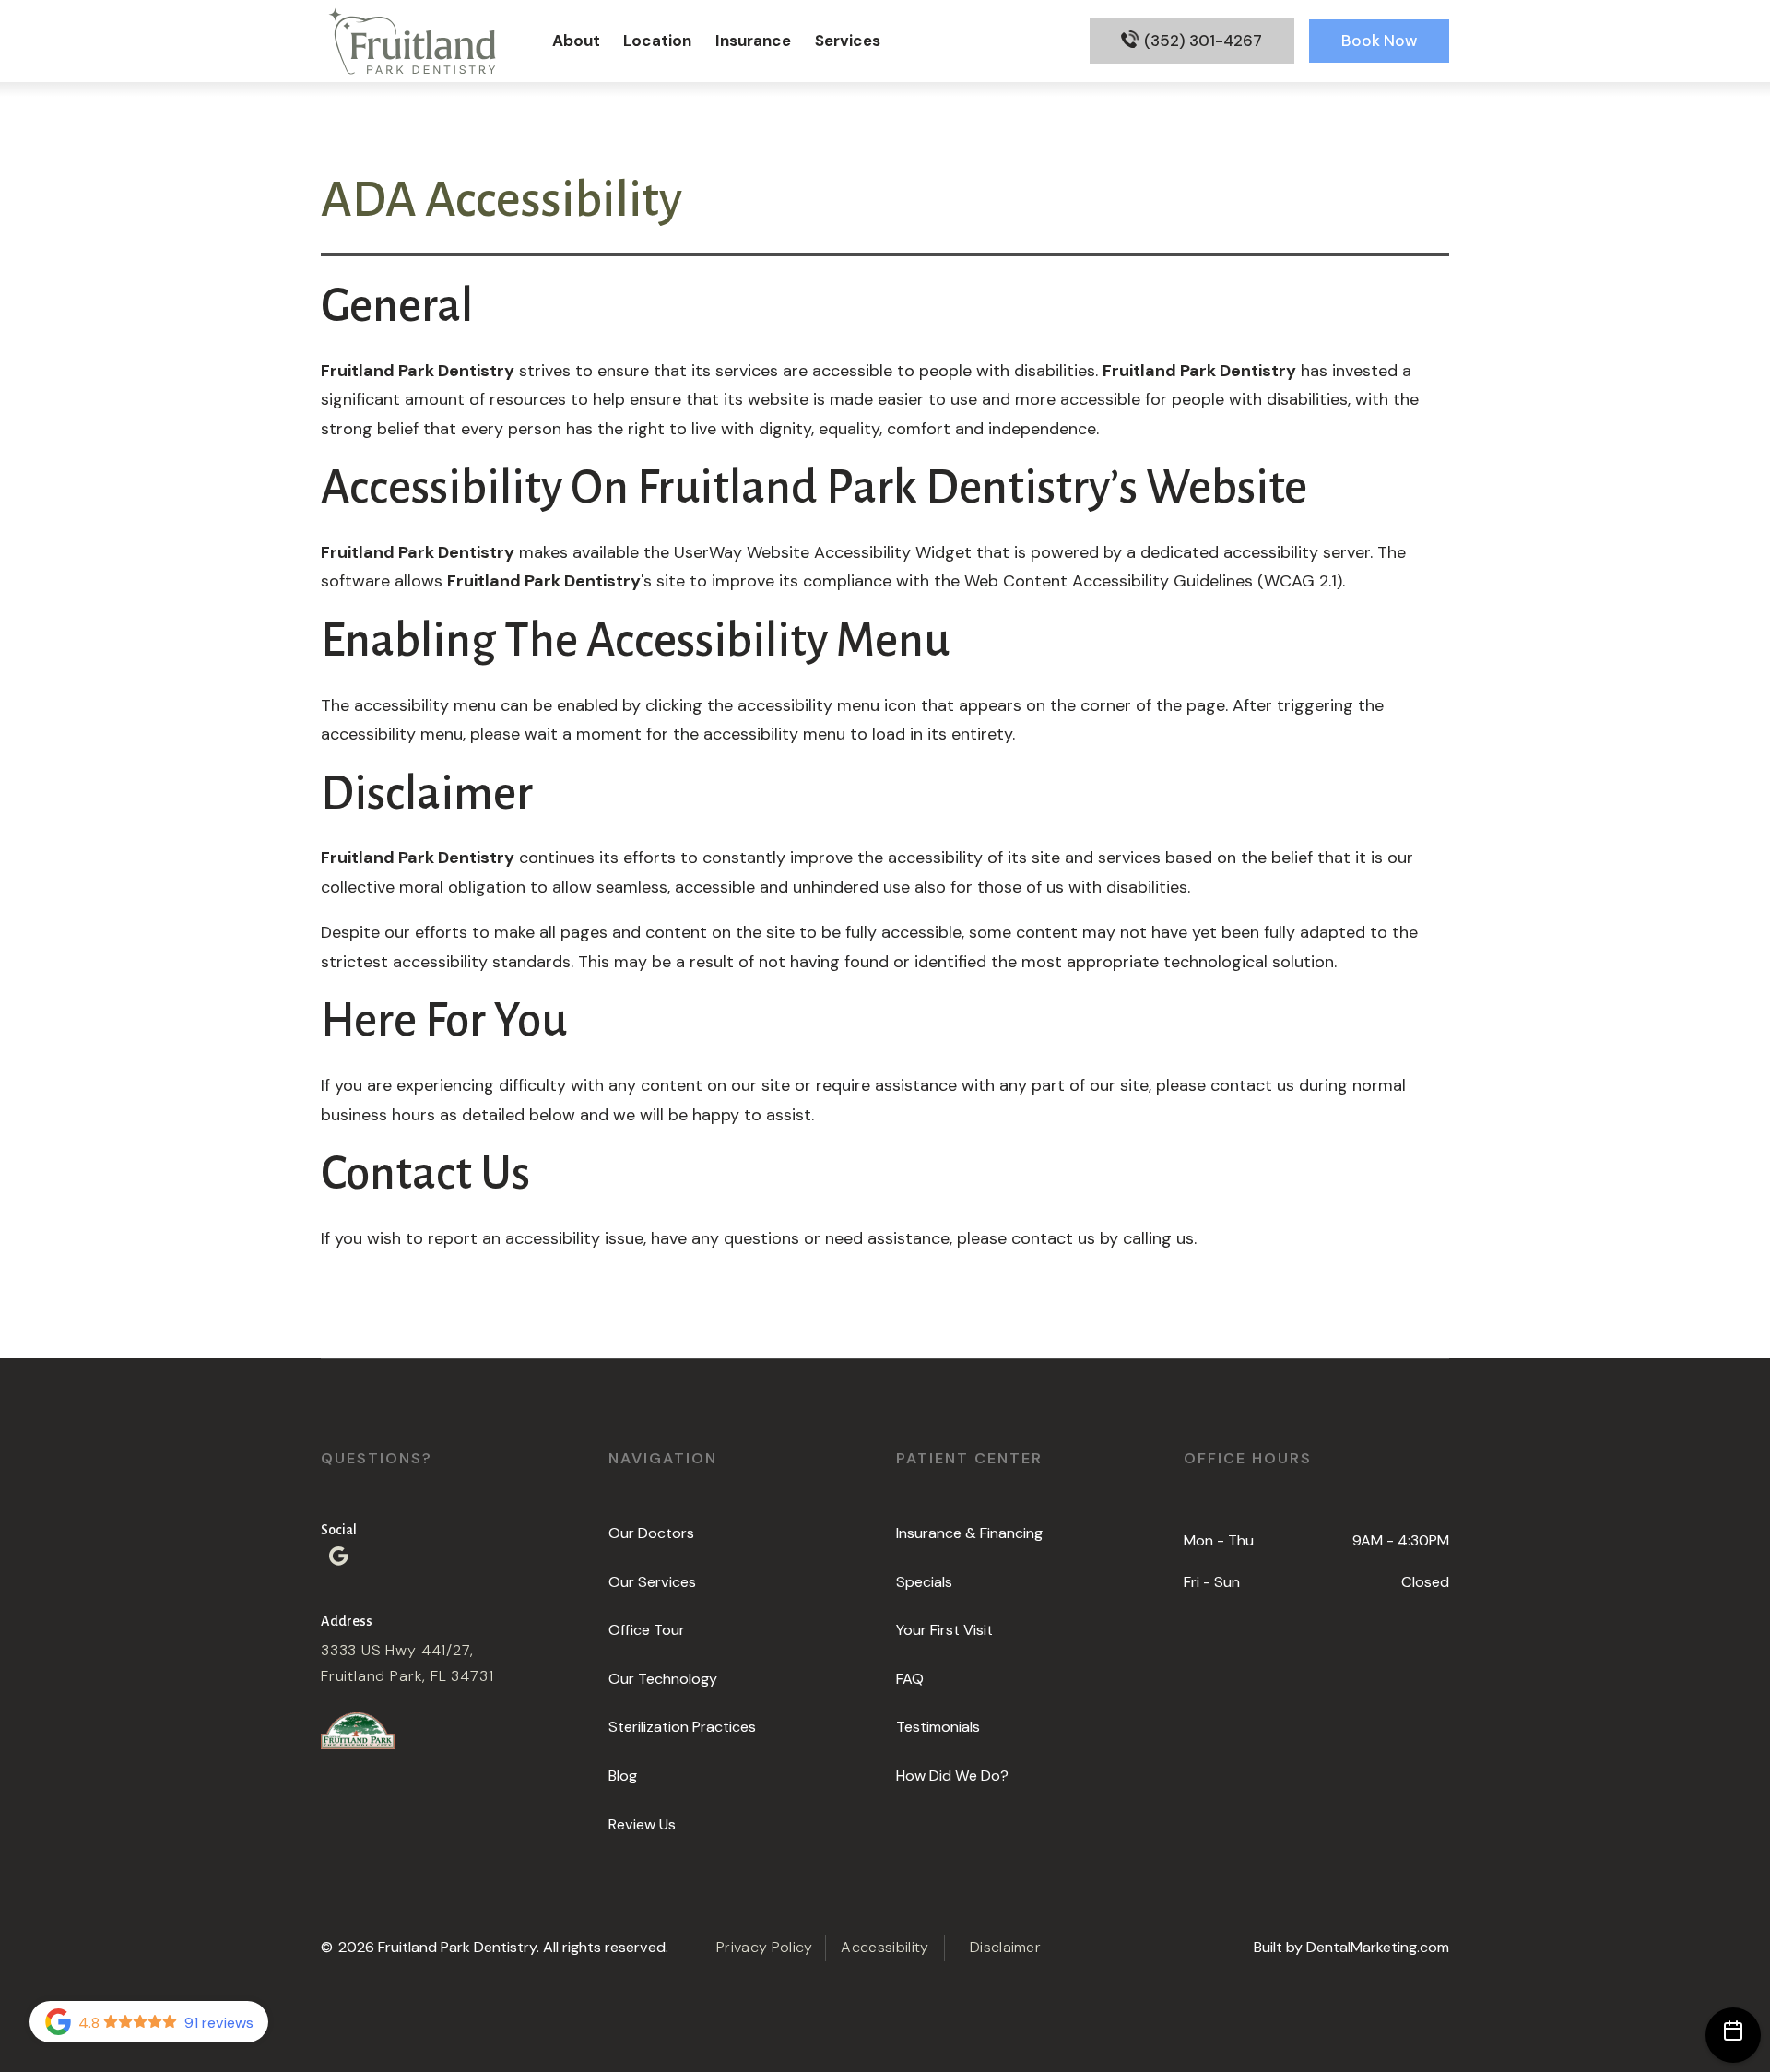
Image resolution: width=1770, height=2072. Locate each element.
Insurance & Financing (969, 1533)
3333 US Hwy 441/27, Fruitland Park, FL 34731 (407, 1663)
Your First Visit (944, 1630)
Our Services (652, 1582)
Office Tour (647, 1630)
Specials (924, 1582)
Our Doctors (651, 1533)
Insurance (753, 41)
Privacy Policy (765, 1947)
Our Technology (663, 1679)
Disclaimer (1005, 1947)
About (576, 41)
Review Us (642, 1824)
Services (848, 41)
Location (657, 41)
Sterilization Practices (682, 1727)
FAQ (910, 1679)
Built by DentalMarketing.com (1351, 1947)
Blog (623, 1776)
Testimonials (938, 1727)
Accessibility (885, 1947)
